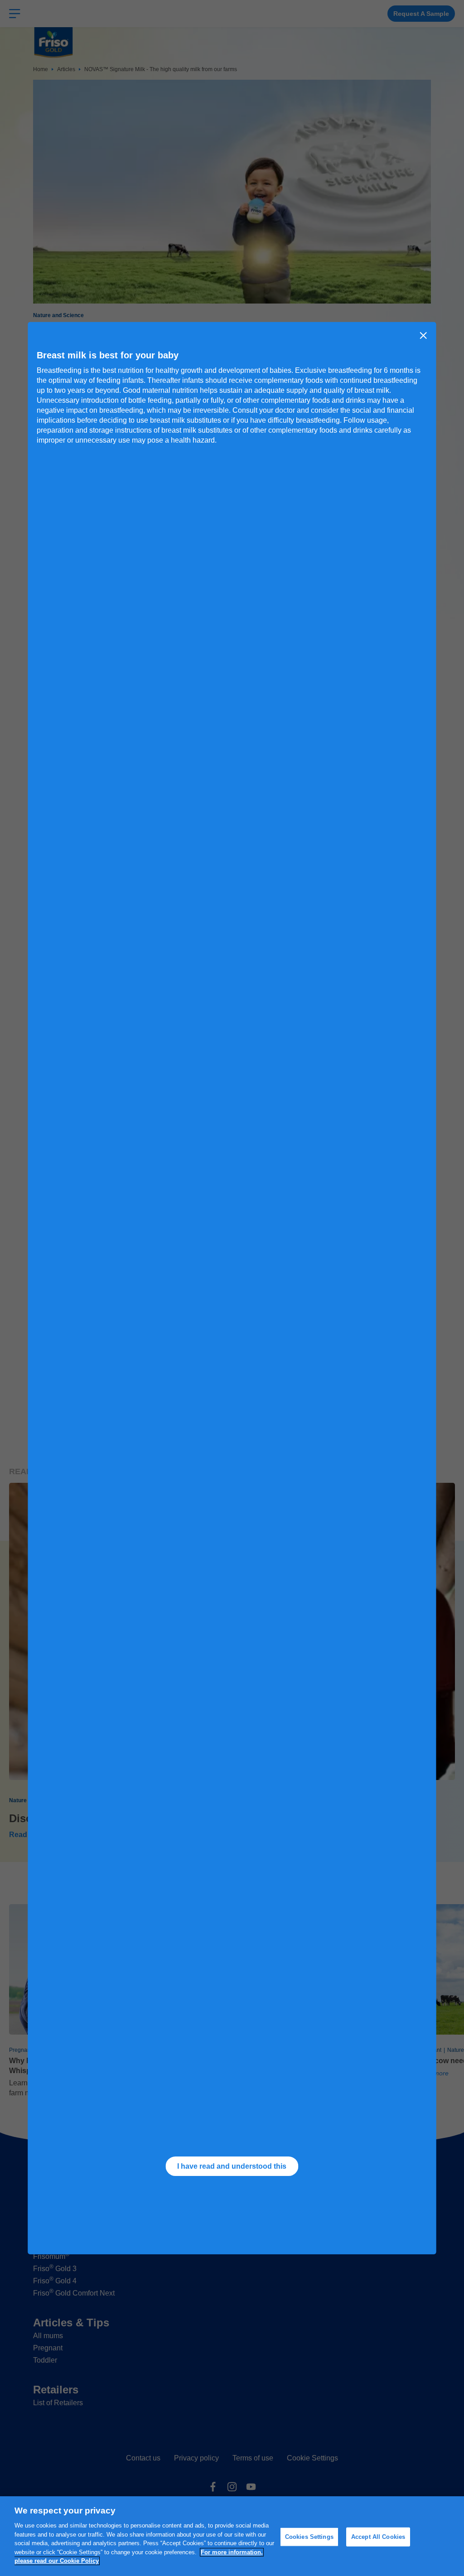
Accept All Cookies (378, 2537)
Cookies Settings (309, 2537)
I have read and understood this (232, 2166)
